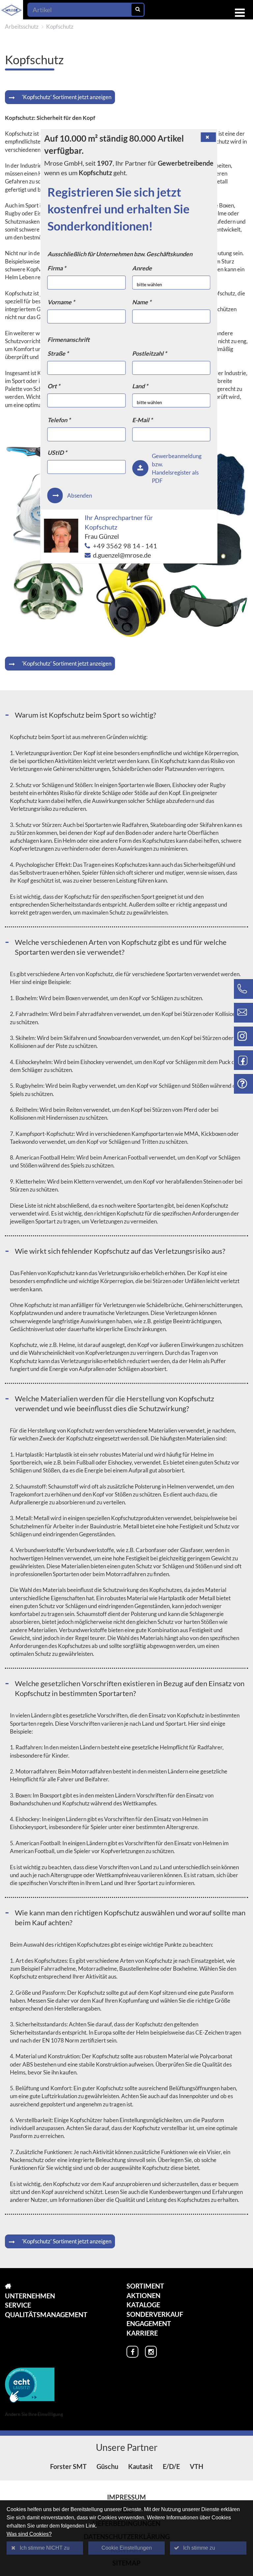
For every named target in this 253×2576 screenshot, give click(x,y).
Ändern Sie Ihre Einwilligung (34, 2414)
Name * (142, 302)
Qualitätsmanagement (46, 2315)
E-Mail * (142, 420)
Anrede (142, 268)
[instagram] (151, 2352)
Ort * (54, 386)
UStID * (57, 452)
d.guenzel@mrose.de (122, 555)
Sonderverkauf (155, 2314)
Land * (140, 386)
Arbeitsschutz (22, 27)
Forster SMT (68, 2466)
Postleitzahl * (149, 353)
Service (18, 2305)
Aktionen (143, 2295)
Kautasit (141, 2466)
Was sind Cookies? (29, 2534)
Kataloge (143, 2305)
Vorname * (61, 302)
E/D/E (171, 2466)
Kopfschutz (60, 27)
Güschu (107, 2466)
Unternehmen (30, 2296)
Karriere (142, 2333)
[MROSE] (46, 2286)
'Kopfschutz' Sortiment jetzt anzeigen (67, 97)
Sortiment (145, 2286)
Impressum (126, 2497)
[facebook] (132, 2352)
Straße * (58, 353)
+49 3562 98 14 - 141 (125, 546)
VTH (197, 2466)
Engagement (149, 2323)
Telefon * (59, 420)
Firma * (57, 268)
